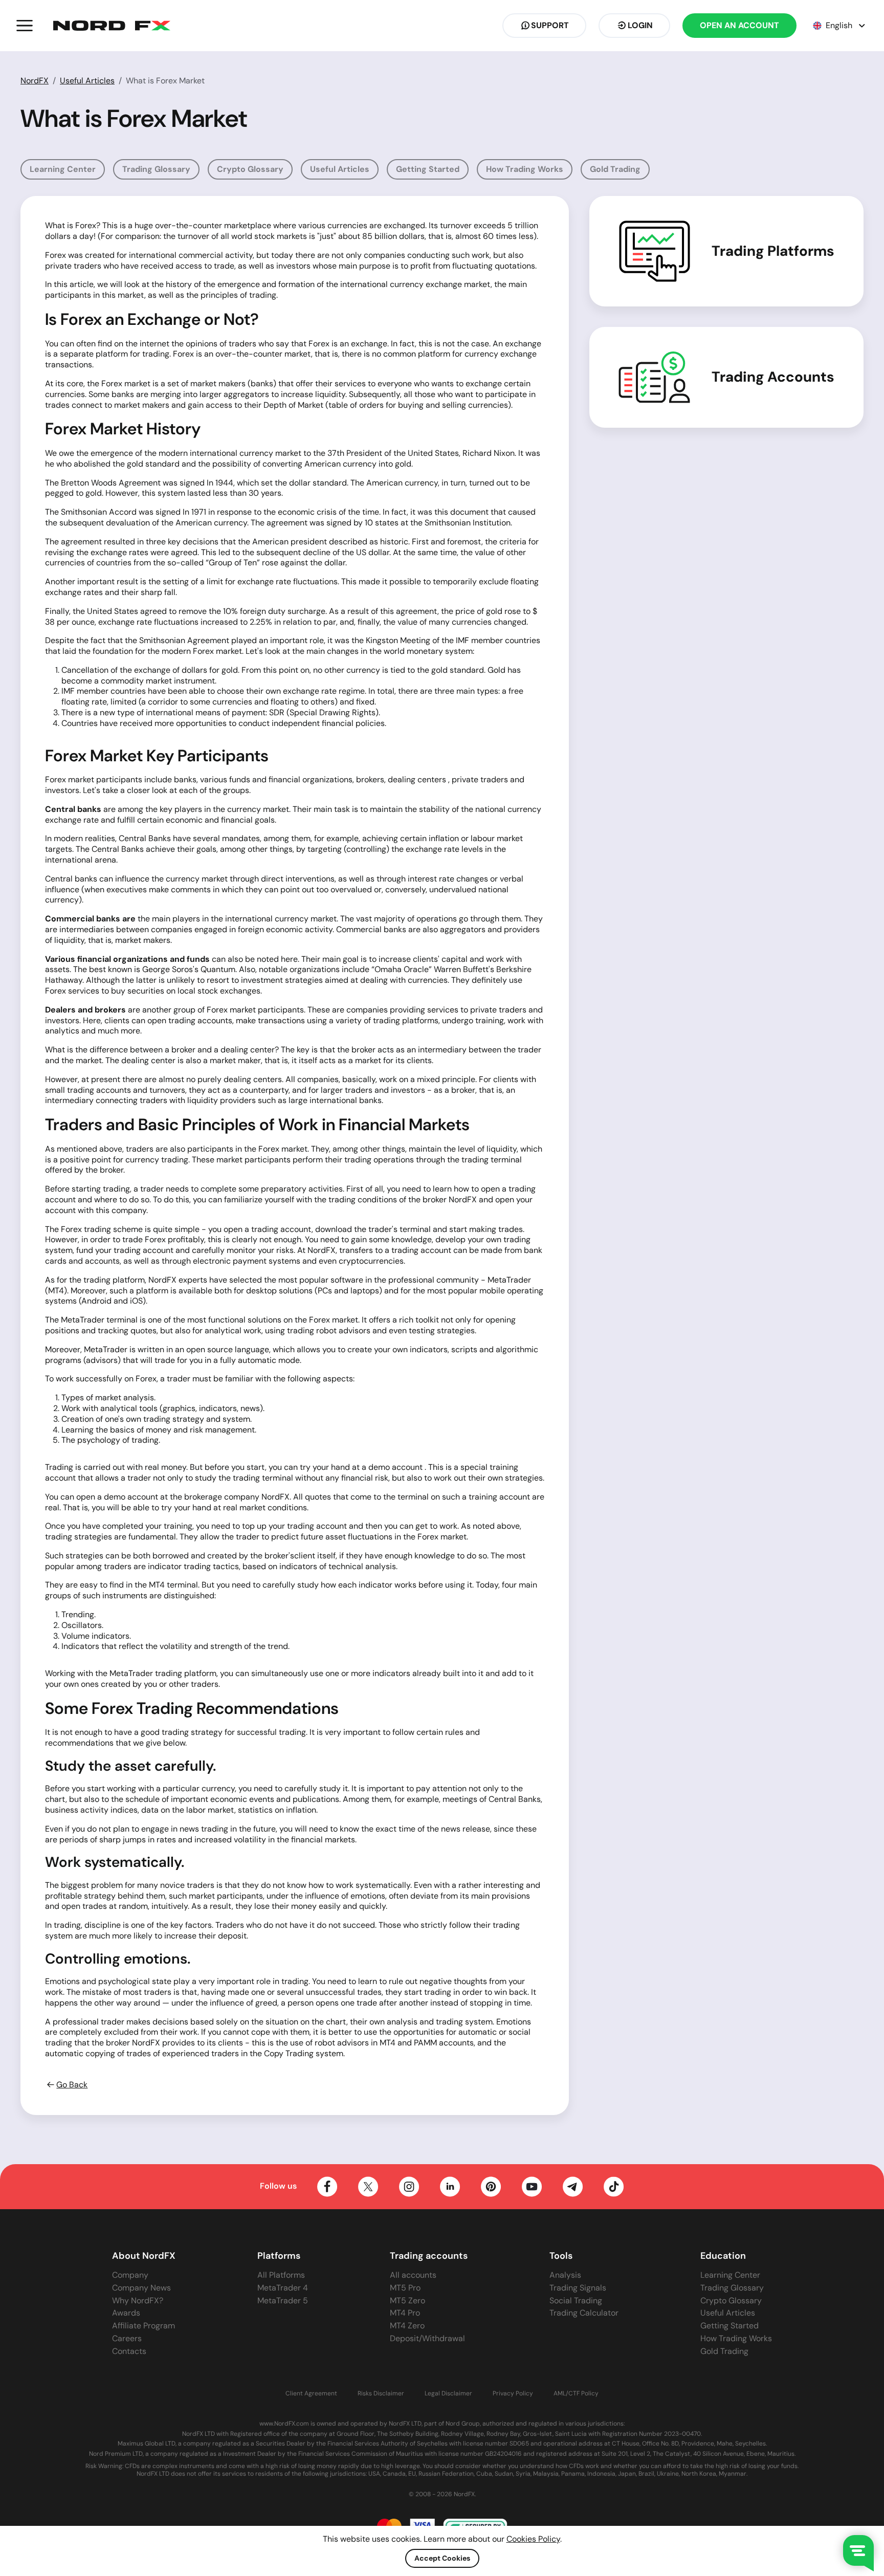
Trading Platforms (773, 251)
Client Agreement (311, 2394)
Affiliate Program (143, 2326)
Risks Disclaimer (381, 2394)
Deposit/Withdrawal (427, 2338)
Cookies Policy (533, 2539)
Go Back (72, 2085)
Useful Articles (87, 81)
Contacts (129, 2351)
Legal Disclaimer (448, 2394)
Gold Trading (615, 169)
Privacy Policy (513, 2394)
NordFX (35, 81)
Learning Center (63, 169)
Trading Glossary (156, 169)
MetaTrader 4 (283, 2288)
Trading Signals (578, 2288)
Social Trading (576, 2300)
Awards (126, 2313)
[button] (25, 26)
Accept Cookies (442, 2558)
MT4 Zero (407, 2326)
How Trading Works (525, 169)
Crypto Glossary (250, 169)
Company (130, 2275)
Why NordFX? (138, 2300)
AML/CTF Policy (576, 2394)
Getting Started (428, 169)
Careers (127, 2338)
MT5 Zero (407, 2300)
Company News (141, 2288)
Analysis (565, 2275)
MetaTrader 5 (283, 2300)
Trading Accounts (773, 377)
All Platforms (281, 2275)
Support (550, 25)
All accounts (413, 2275)
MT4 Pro (405, 2313)
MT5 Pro (405, 2288)
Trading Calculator (584, 2313)
